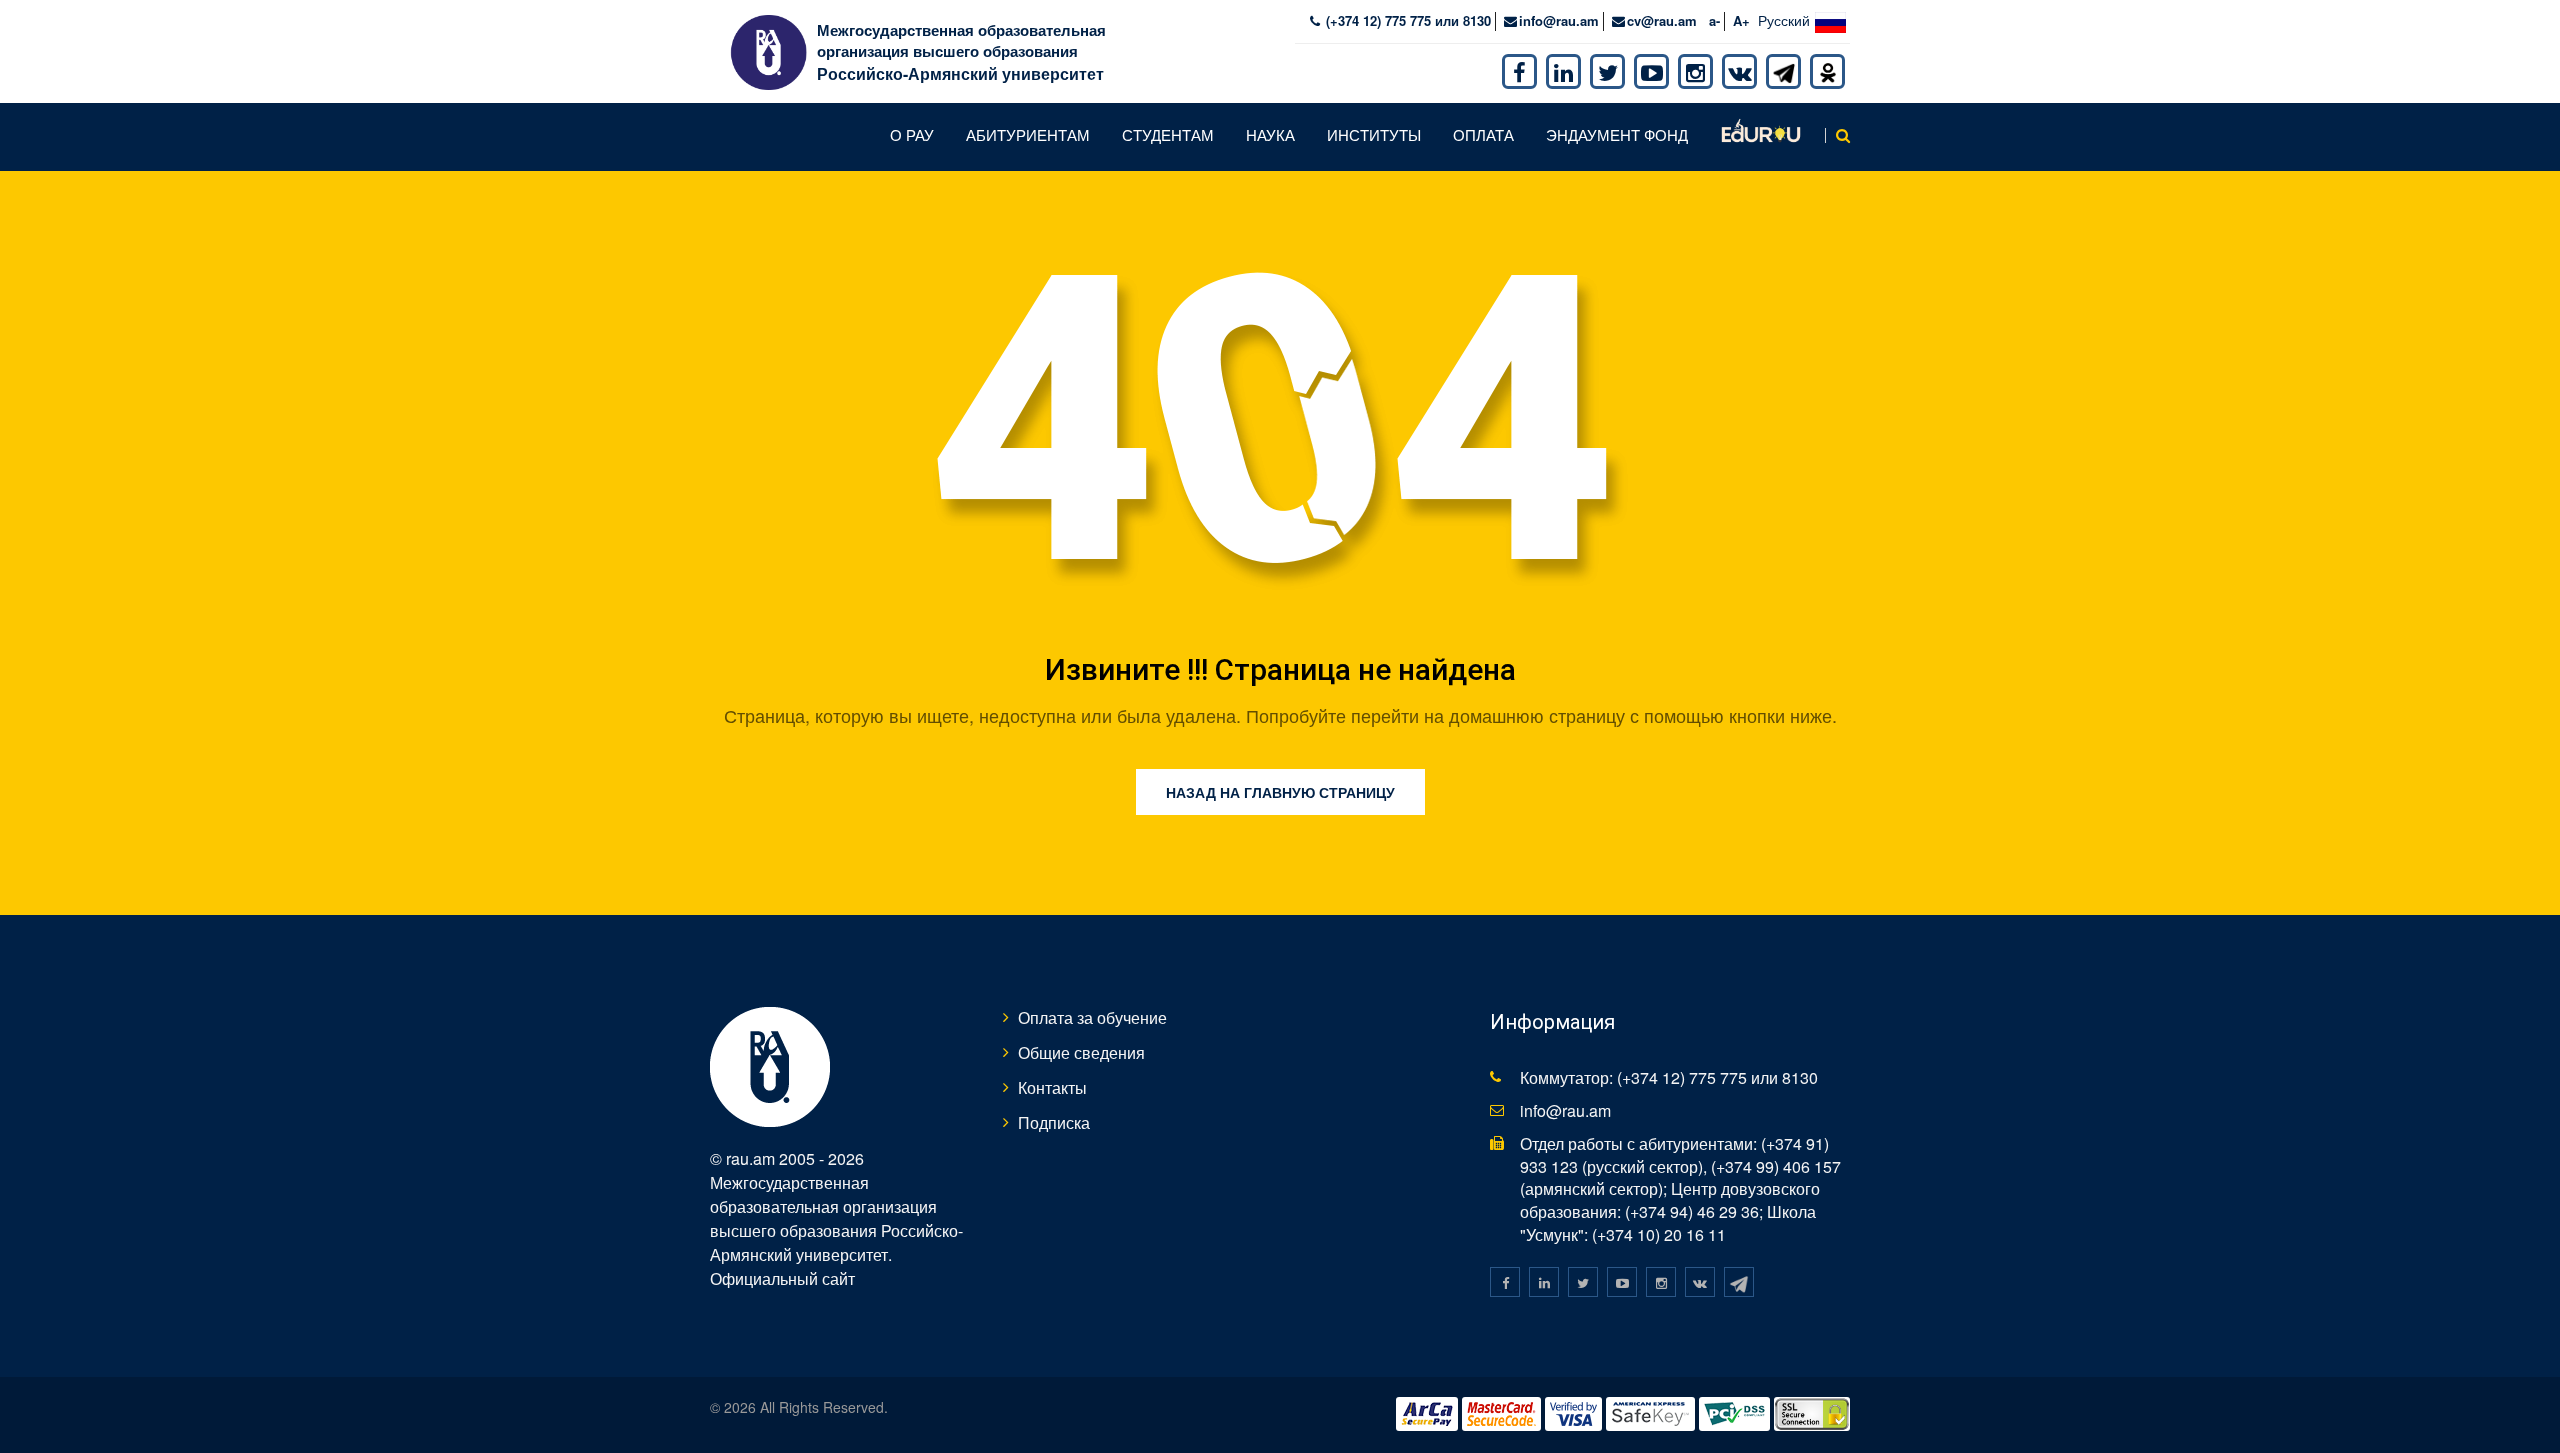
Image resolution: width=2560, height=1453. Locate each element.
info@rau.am (1559, 20)
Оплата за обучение (1092, 1017)
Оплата (1483, 134)
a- (1714, 20)
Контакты (1052, 1087)
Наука (1270, 134)
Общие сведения (1081, 1052)
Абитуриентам (1028, 134)
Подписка (1054, 1122)
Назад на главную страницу (1280, 792)
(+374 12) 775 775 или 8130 (1406, 20)
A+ (1741, 20)
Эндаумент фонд (1617, 134)
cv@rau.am (1662, 20)
